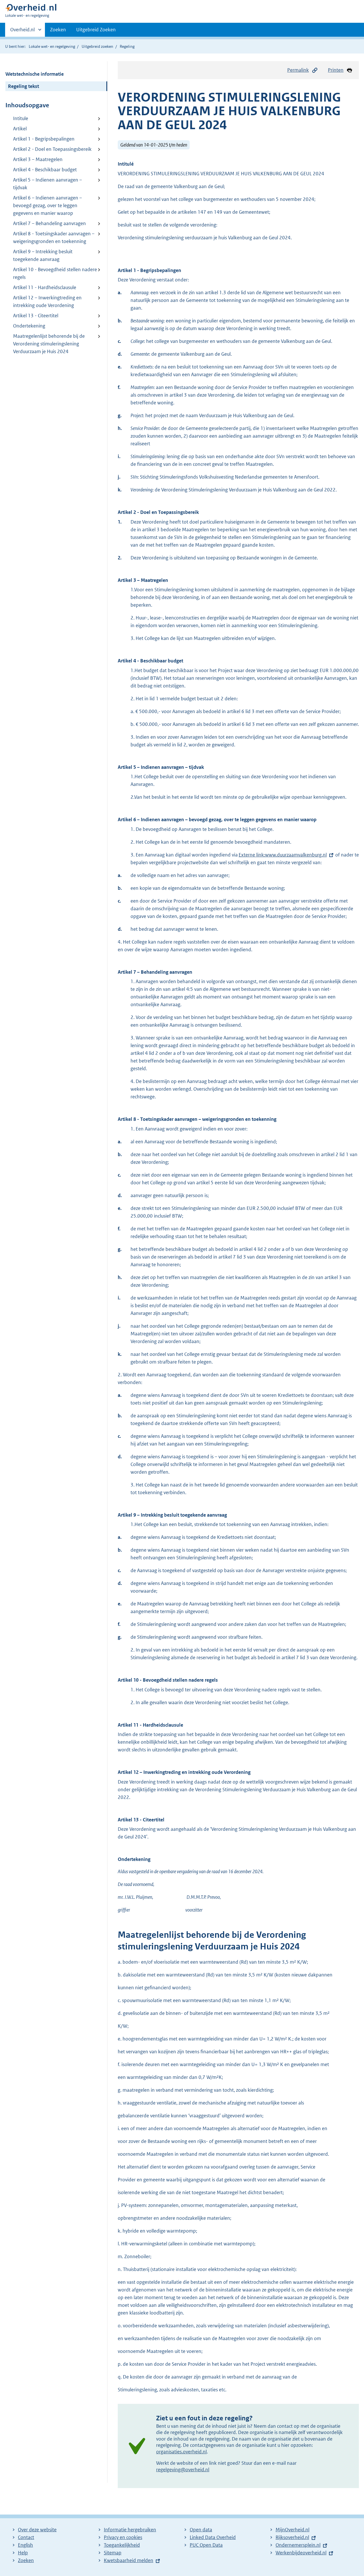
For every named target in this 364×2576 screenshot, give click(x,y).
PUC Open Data (206, 2545)
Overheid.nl (22, 32)
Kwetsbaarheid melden (129, 2560)
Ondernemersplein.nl (298, 2545)
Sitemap (113, 2553)
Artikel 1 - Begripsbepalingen (44, 139)
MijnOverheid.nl (292, 2530)
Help (23, 2553)
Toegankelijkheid (122, 2545)
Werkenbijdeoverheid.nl (301, 2553)
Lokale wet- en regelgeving (52, 46)
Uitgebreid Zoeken (96, 30)
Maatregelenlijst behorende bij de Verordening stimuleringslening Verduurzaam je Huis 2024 (49, 344)
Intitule (21, 118)
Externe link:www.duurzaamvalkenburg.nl (283, 855)
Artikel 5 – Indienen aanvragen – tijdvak (47, 184)
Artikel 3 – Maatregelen (38, 159)
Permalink (298, 70)
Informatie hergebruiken (130, 2530)
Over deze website (37, 2530)
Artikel (20, 129)
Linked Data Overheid (213, 2537)
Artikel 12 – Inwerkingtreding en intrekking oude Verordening (47, 301)
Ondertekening (29, 326)
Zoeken (58, 30)
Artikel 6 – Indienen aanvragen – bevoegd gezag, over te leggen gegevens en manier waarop (47, 205)
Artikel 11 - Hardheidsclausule (45, 287)
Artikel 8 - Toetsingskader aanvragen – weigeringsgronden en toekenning (54, 237)
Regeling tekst (23, 86)
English (25, 2545)
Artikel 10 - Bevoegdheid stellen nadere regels (55, 273)
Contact (26, 2537)
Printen (336, 70)
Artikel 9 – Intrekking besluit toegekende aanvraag (43, 255)
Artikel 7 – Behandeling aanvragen (49, 223)
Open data (201, 2530)
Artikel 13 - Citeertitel (36, 316)
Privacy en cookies (123, 2537)
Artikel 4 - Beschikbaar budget (45, 170)
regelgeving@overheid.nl (183, 2470)
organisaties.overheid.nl (181, 2452)
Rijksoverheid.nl (292, 2537)
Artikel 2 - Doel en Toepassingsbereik (52, 149)
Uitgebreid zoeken (97, 46)
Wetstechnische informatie (35, 74)
